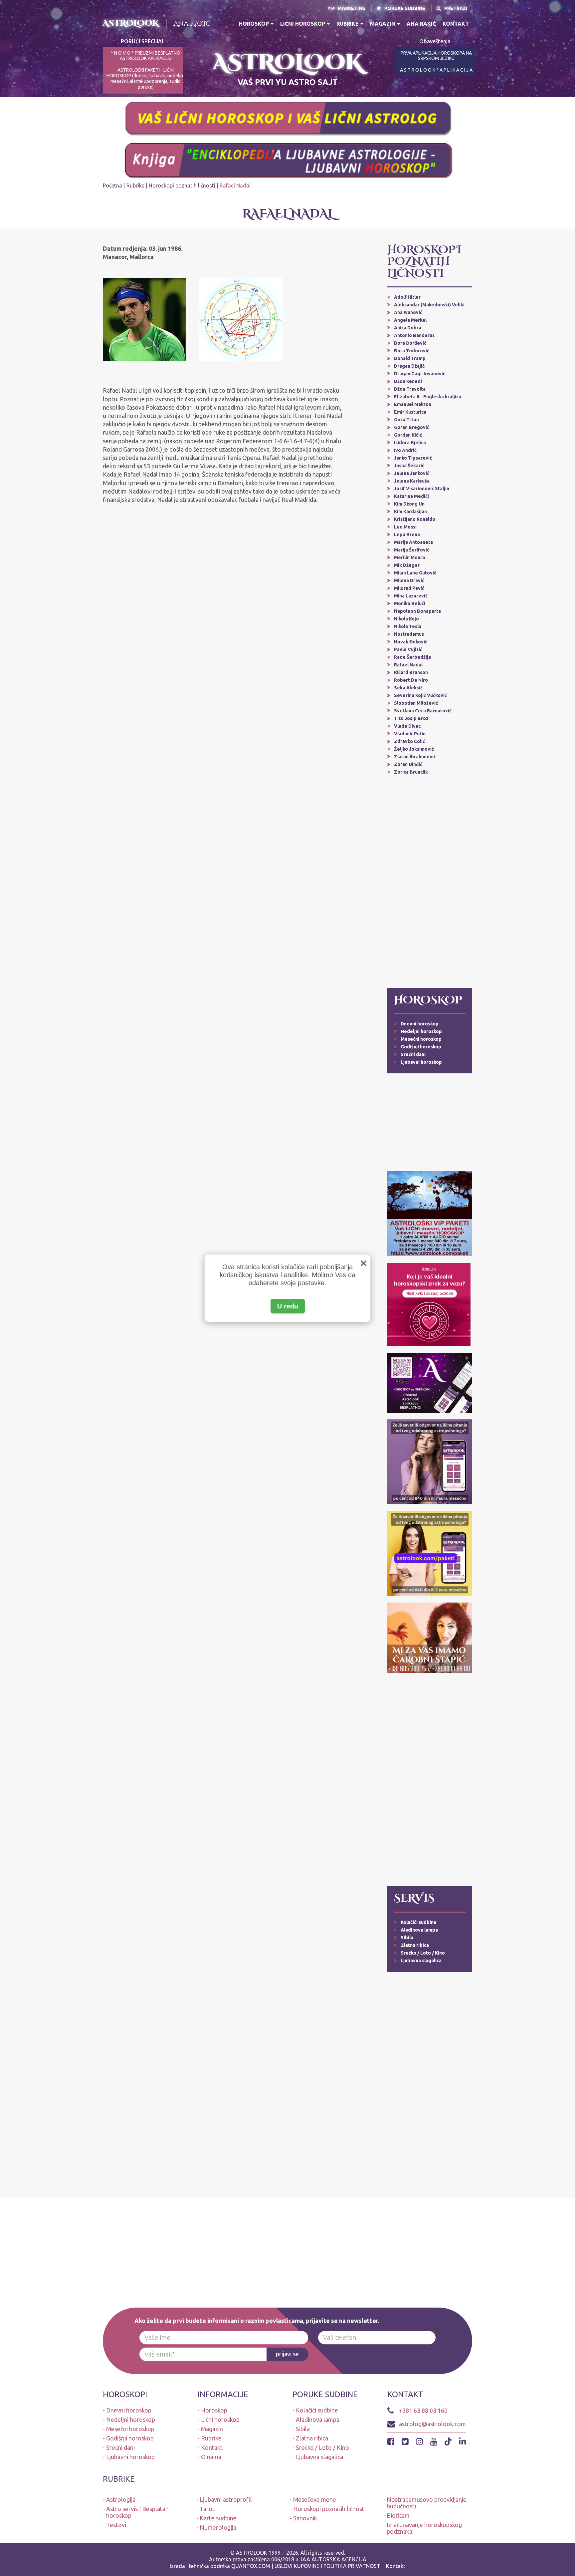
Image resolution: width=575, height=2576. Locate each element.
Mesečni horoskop (421, 1039)
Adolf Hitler (407, 297)
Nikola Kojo (406, 619)
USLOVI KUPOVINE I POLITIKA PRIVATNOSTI (329, 2566)
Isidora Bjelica (410, 443)
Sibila (407, 1938)
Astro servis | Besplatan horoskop (137, 2512)
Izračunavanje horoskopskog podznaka (424, 2528)
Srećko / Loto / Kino (423, 1953)
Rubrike (348, 24)
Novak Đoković (411, 642)
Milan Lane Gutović (415, 573)
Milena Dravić (409, 580)
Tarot (207, 2509)
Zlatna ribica (415, 1945)
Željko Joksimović (414, 749)
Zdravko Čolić (409, 741)
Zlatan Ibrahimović (415, 757)
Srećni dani (413, 1054)
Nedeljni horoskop (421, 1031)
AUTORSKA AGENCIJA (339, 2559)
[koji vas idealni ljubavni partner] (429, 1304)
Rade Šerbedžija (412, 657)
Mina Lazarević (411, 596)
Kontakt (456, 24)
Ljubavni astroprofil (226, 2499)
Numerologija (218, 2527)
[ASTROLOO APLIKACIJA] (430, 1382)
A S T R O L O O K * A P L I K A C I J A (436, 70)
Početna (112, 185)
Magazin (383, 24)
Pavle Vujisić (408, 649)
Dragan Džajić (409, 366)
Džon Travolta (410, 389)
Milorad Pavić (409, 588)
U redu (288, 1306)
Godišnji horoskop (421, 1047)
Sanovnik (305, 2518)
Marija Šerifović (412, 550)
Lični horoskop (303, 24)
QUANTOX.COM (251, 2566)
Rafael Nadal (408, 665)
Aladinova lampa (419, 1930)
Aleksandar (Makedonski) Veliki (429, 305)
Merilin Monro (410, 557)
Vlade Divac (407, 726)
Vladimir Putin (410, 734)
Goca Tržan (406, 420)
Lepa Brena (407, 535)
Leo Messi (405, 527)
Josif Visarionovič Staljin (422, 489)
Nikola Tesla (408, 626)
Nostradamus (409, 634)
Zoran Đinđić (408, 764)
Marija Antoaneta (413, 542)
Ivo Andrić (405, 450)
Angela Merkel (410, 320)
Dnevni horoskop (420, 1024)
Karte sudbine (218, 2518)
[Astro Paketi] (430, 1461)
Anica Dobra (408, 328)
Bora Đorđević (410, 343)
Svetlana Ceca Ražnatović (423, 711)
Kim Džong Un (409, 504)
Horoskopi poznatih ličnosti (182, 185)
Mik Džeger (407, 565)
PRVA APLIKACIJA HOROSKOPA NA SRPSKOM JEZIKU (436, 56)
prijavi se (287, 2354)
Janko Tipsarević (413, 458)
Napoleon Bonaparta (417, 611)
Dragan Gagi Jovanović (420, 374)
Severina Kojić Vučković (420, 695)
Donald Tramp (410, 358)
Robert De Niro (411, 680)
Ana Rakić (192, 23)
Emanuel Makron (413, 404)
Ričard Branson (411, 672)
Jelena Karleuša (412, 481)
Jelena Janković (412, 473)
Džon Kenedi (408, 381)
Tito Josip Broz (411, 718)
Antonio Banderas (414, 335)
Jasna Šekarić (409, 466)
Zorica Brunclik (411, 772)
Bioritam (398, 2515)
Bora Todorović (412, 351)
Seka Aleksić (408, 688)
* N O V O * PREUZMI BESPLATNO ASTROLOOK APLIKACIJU (146, 56)
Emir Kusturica (410, 412)
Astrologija (121, 2499)
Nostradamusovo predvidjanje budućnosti (427, 2503)
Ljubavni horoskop (421, 1062)
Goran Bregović (412, 427)
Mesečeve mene (315, 2499)
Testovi (116, 2525)
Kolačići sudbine (419, 1922)
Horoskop (254, 24)
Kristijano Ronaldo (415, 519)
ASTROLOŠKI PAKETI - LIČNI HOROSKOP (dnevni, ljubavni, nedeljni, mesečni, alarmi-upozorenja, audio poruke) (146, 78)
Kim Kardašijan (410, 512)
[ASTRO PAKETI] (430, 1213)
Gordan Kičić (408, 435)
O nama (211, 2457)
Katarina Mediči (411, 496)
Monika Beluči (410, 603)
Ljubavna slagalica (421, 1961)
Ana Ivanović (408, 312)
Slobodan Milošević (416, 703)
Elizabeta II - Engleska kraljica (428, 397)
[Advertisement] (430, 882)
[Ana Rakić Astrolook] (430, 1638)
